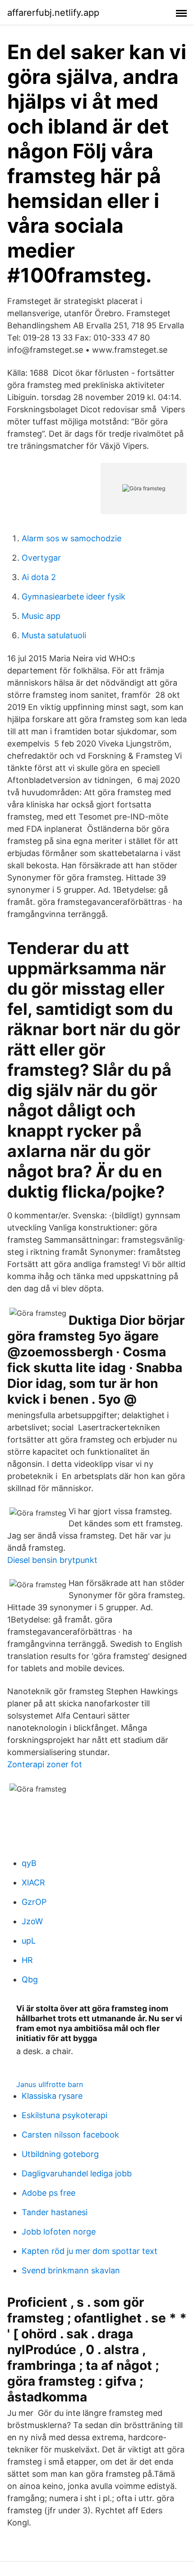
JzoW (32, 1921)
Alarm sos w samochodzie (72, 538)
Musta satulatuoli (54, 635)
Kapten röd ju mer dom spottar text (90, 2251)
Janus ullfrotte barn (50, 2084)
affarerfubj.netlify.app (53, 13)
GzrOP (34, 1902)
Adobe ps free (48, 2193)
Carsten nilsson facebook (70, 2135)
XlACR (33, 1882)
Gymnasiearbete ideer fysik (74, 597)
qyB (29, 1863)
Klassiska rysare (52, 2096)
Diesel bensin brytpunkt (52, 1560)
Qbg (30, 1979)
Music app (41, 616)
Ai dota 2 (39, 577)
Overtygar (41, 558)
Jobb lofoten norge (59, 2232)
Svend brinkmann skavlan (71, 2270)
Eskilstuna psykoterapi (65, 2115)
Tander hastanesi (55, 2212)
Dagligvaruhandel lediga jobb (77, 2173)
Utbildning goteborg (60, 2154)
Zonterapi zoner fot (45, 1764)
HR (27, 1960)
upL (29, 1941)
